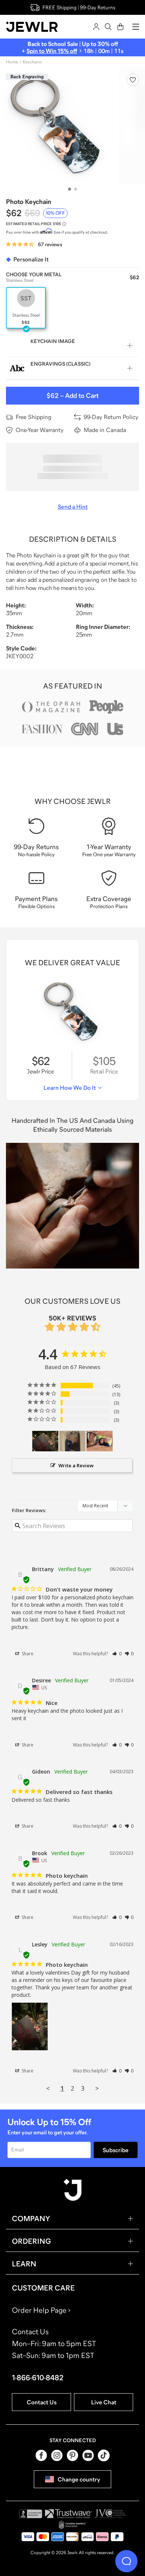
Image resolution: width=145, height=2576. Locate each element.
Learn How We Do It (70, 1088)
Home (12, 62)
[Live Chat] (126, 2561)
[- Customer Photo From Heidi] (72, 1441)
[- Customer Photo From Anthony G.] (100, 1441)
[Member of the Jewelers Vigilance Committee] (110, 2514)
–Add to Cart (72, 396)
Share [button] (27, 1654)
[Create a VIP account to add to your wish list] (133, 80)
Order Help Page (39, 2310)
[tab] (70, 189)
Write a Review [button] (76, 1465)
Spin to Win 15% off (52, 51)
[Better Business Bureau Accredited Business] (30, 2514)
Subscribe (116, 2150)
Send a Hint (73, 507)
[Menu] (136, 27)
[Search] (108, 27)
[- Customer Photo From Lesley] (45, 1441)
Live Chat (104, 2402)
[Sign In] (96, 27)
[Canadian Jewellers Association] (72, 2525)
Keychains (32, 62)
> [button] (97, 2088)
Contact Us (42, 2402)
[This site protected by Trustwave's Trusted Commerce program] (69, 2514)
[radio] (26, 308)
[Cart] (120, 27)
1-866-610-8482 (38, 2378)
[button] (117, 1654)
